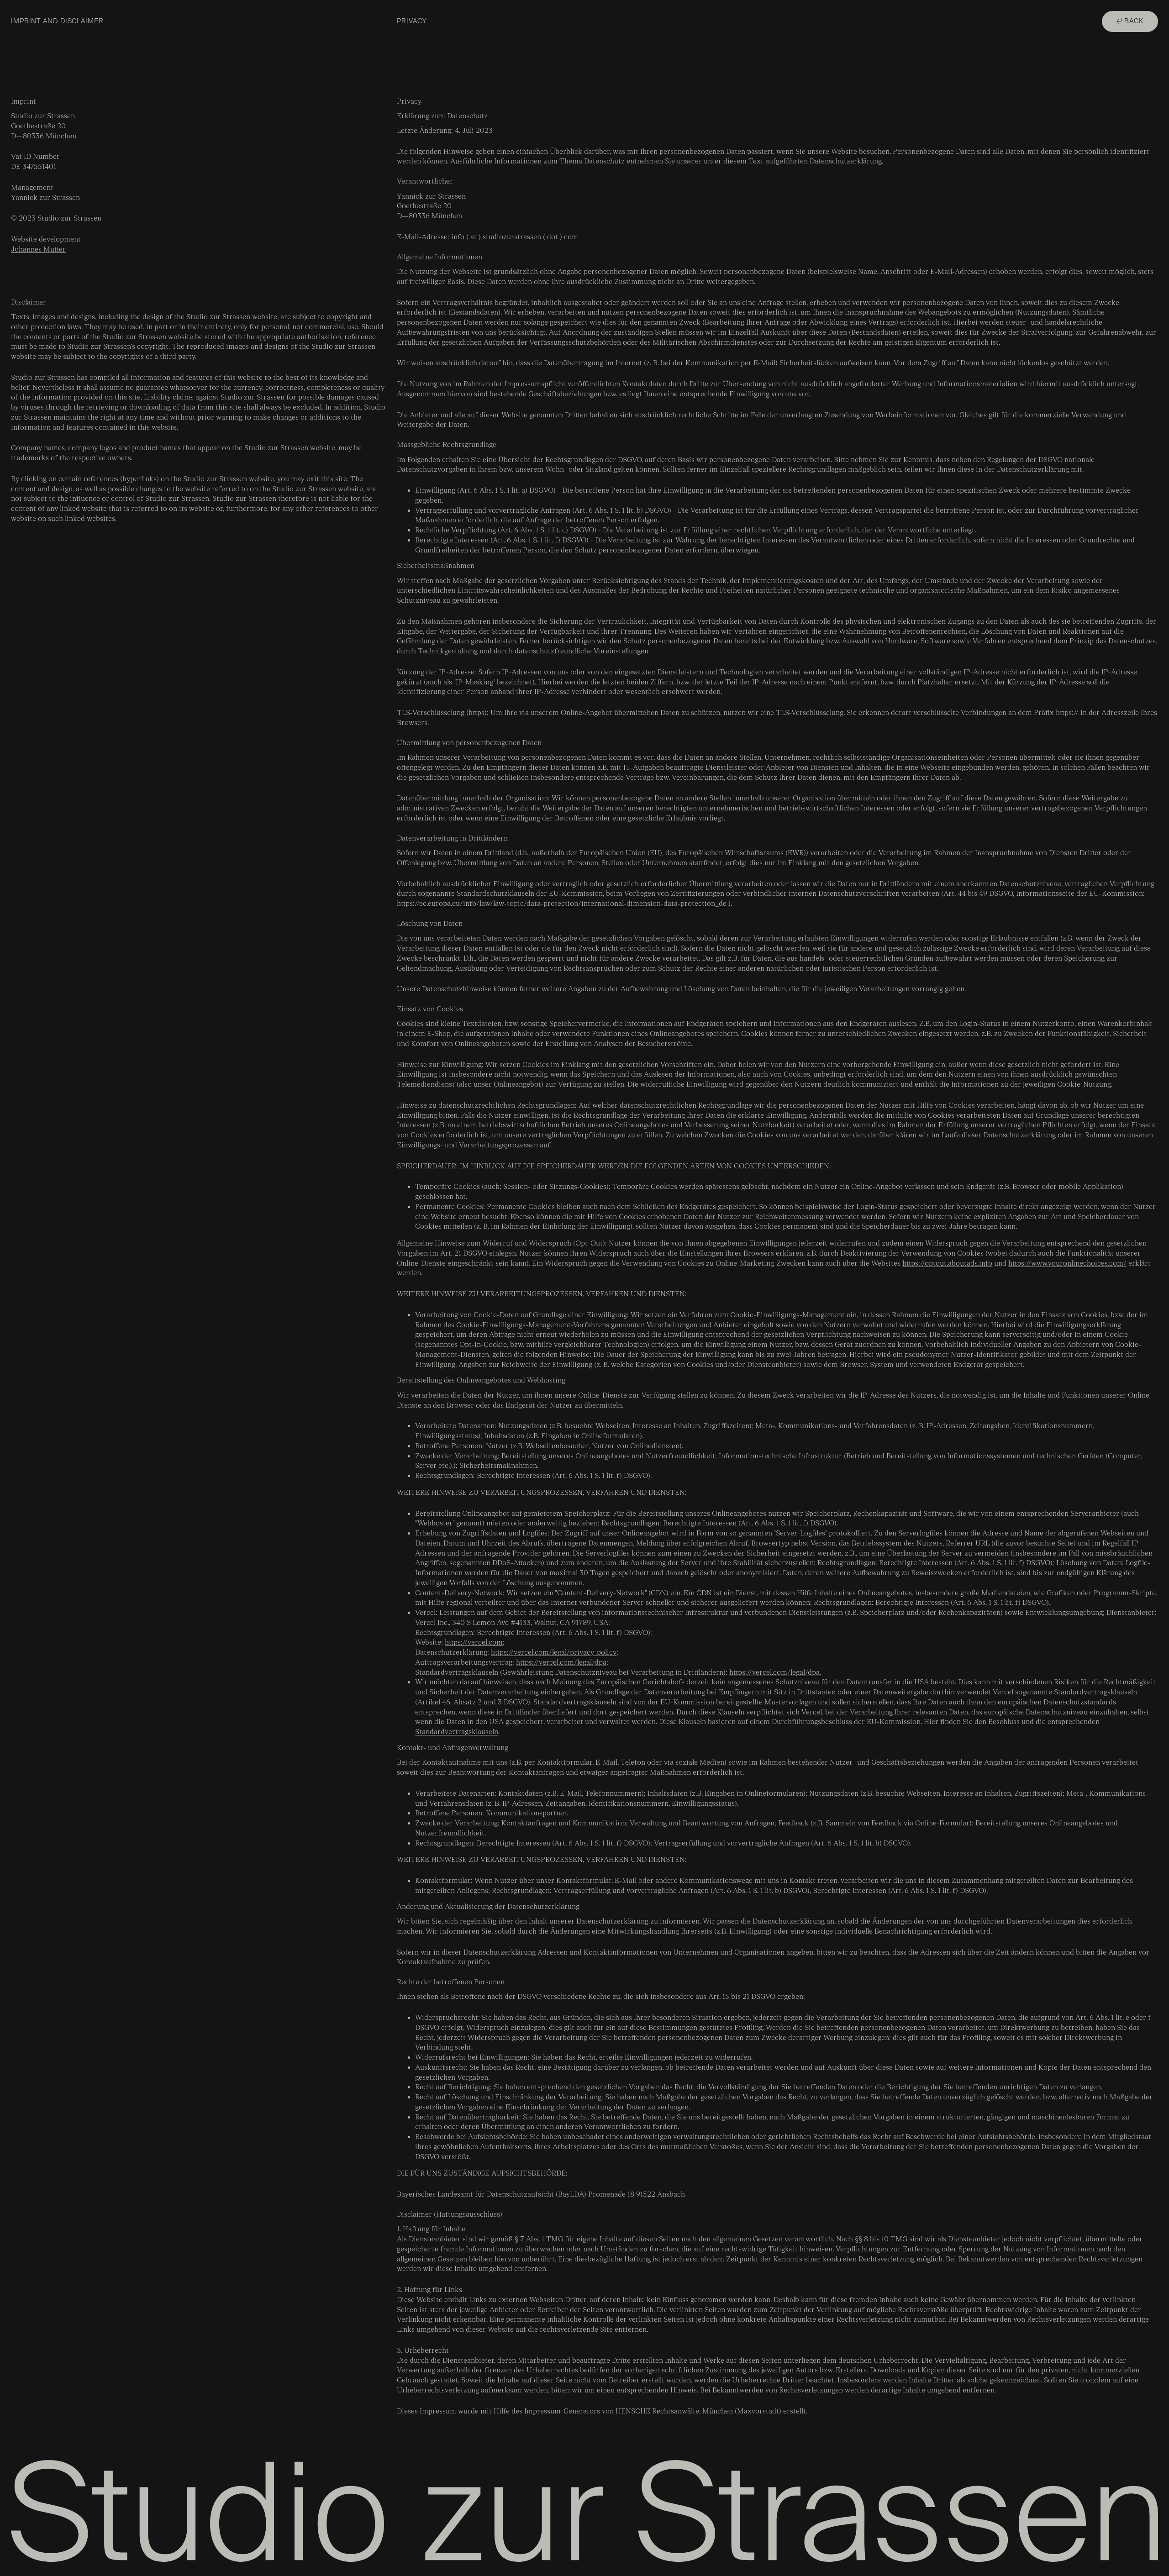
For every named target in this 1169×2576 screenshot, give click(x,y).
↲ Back (1130, 21)
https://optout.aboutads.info (947, 1264)
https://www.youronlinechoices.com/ (1067, 1264)
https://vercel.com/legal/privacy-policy (554, 1653)
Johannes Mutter (38, 250)
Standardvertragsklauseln (457, 1732)
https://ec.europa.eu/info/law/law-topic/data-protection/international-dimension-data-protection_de (562, 904)
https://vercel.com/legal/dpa (561, 1663)
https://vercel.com (474, 1643)
